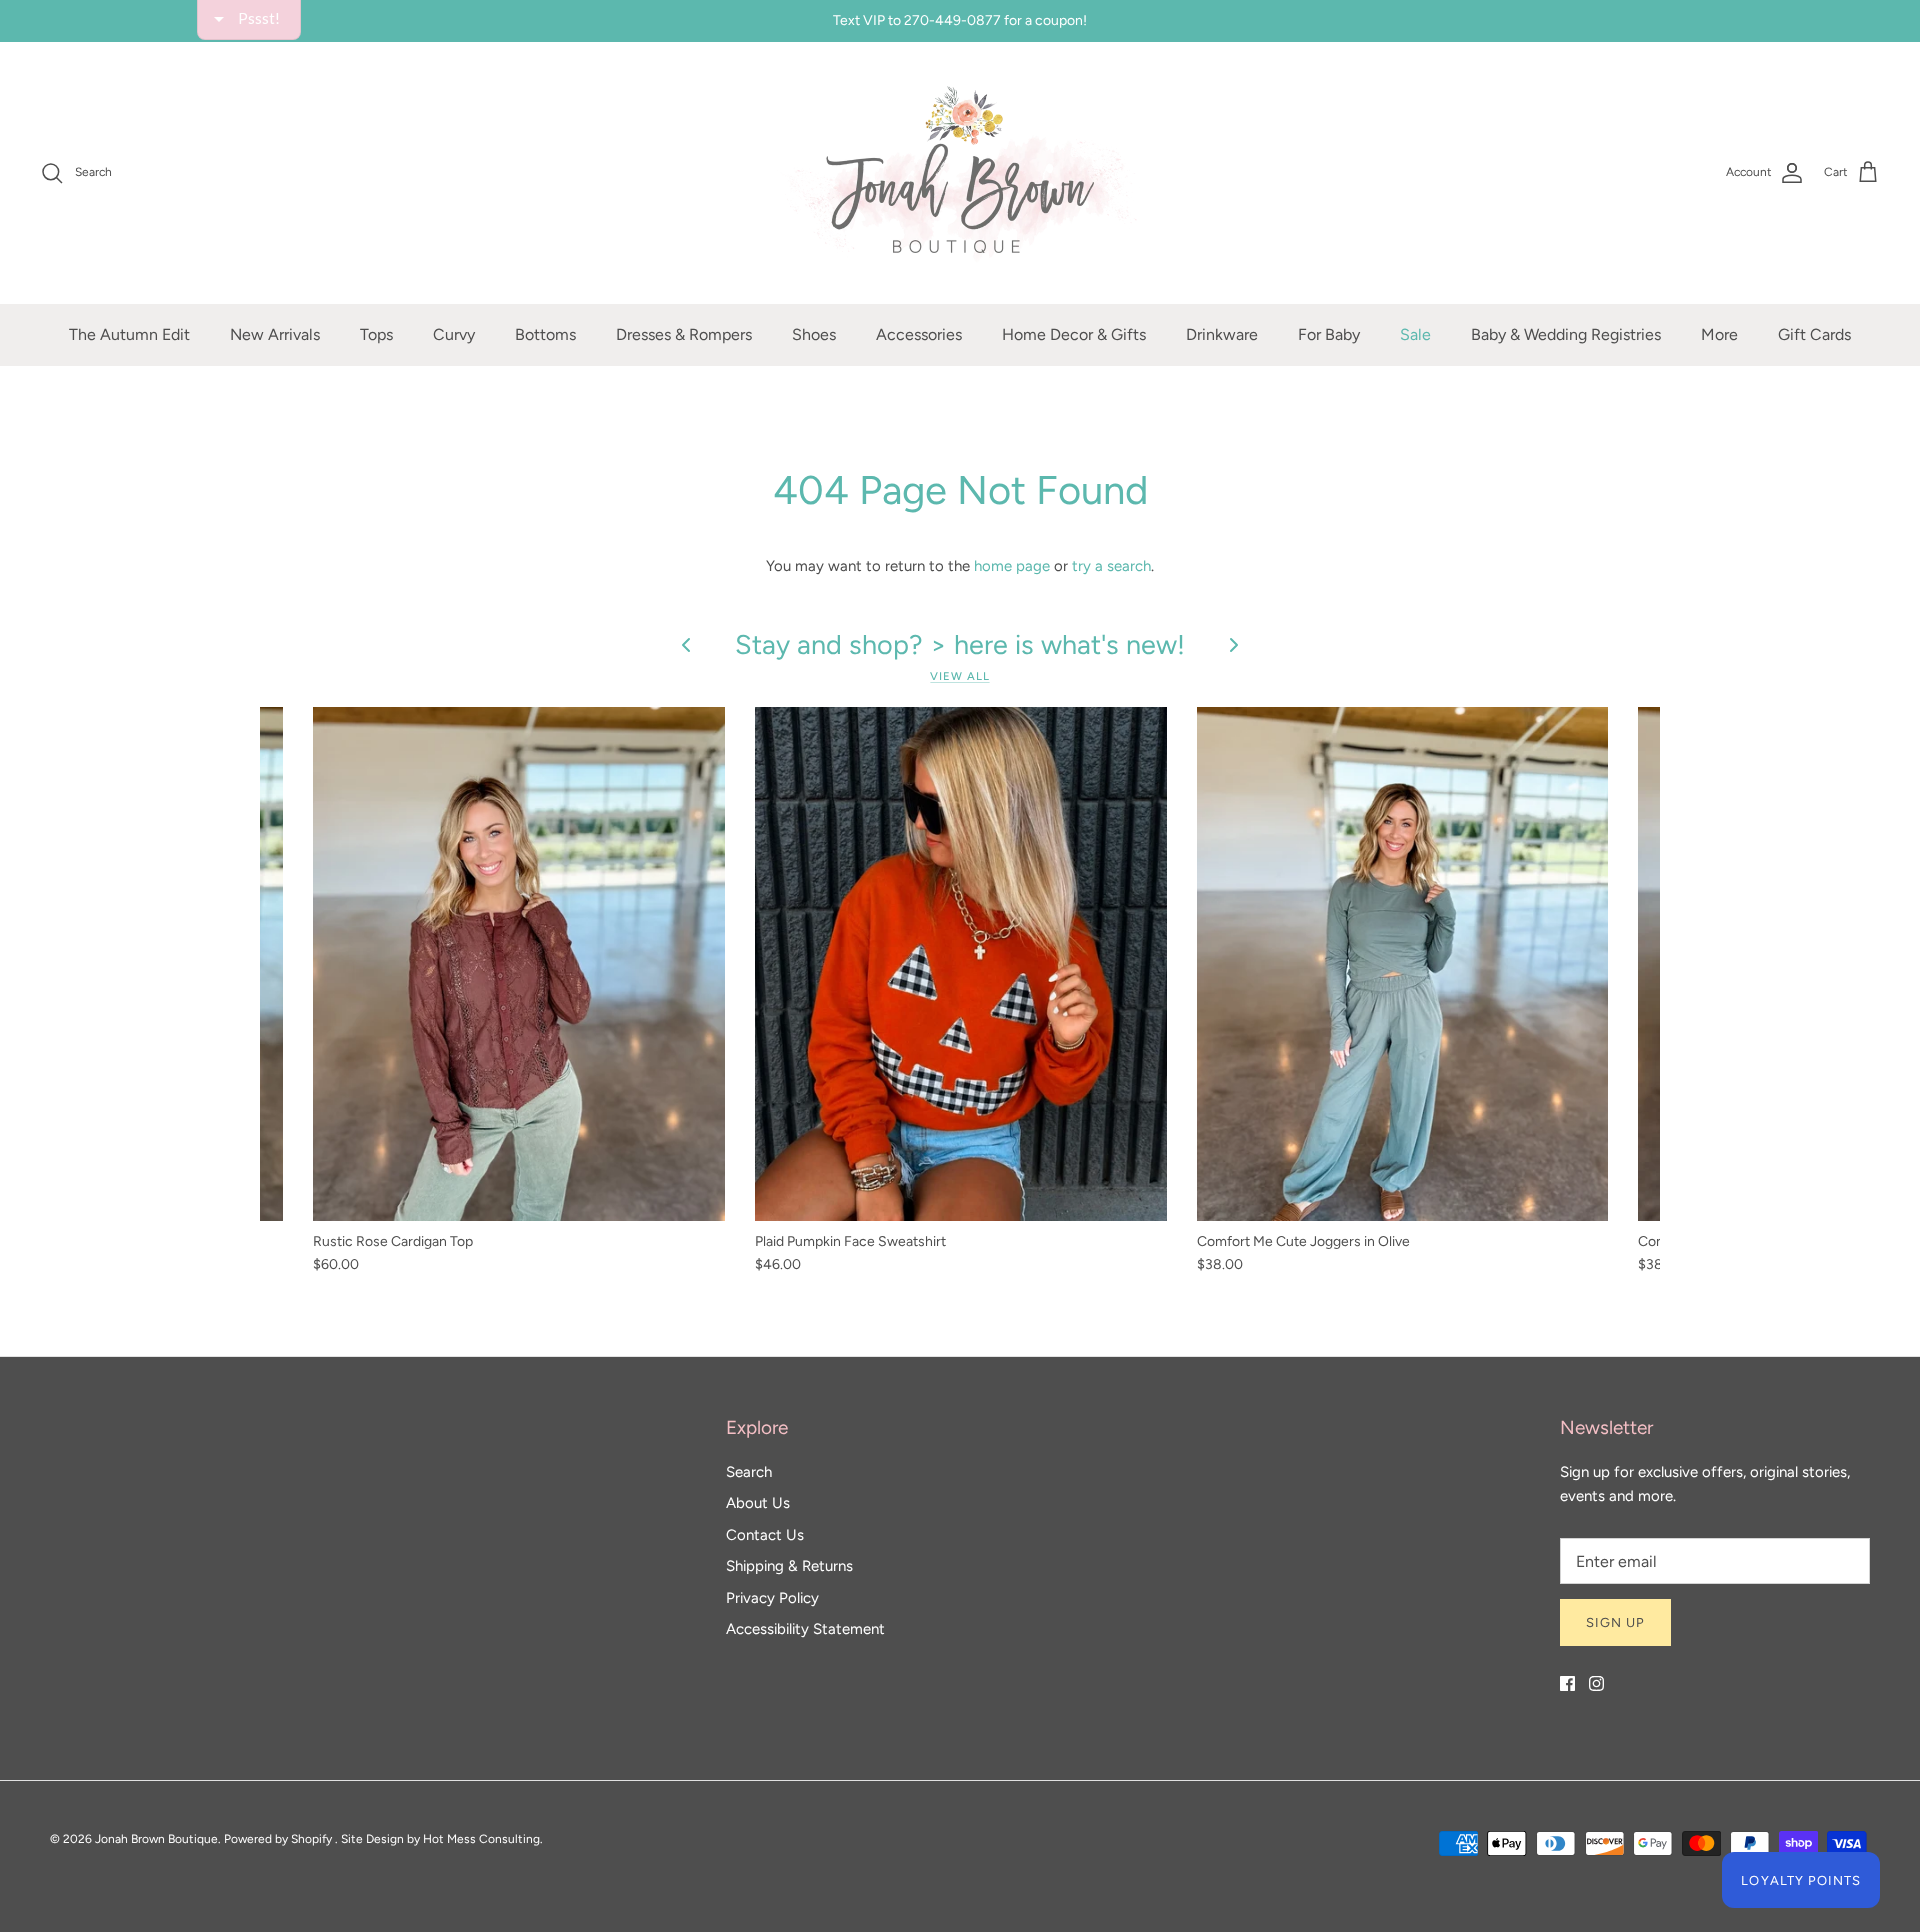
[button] (1186, 144)
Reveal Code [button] (963, 475)
